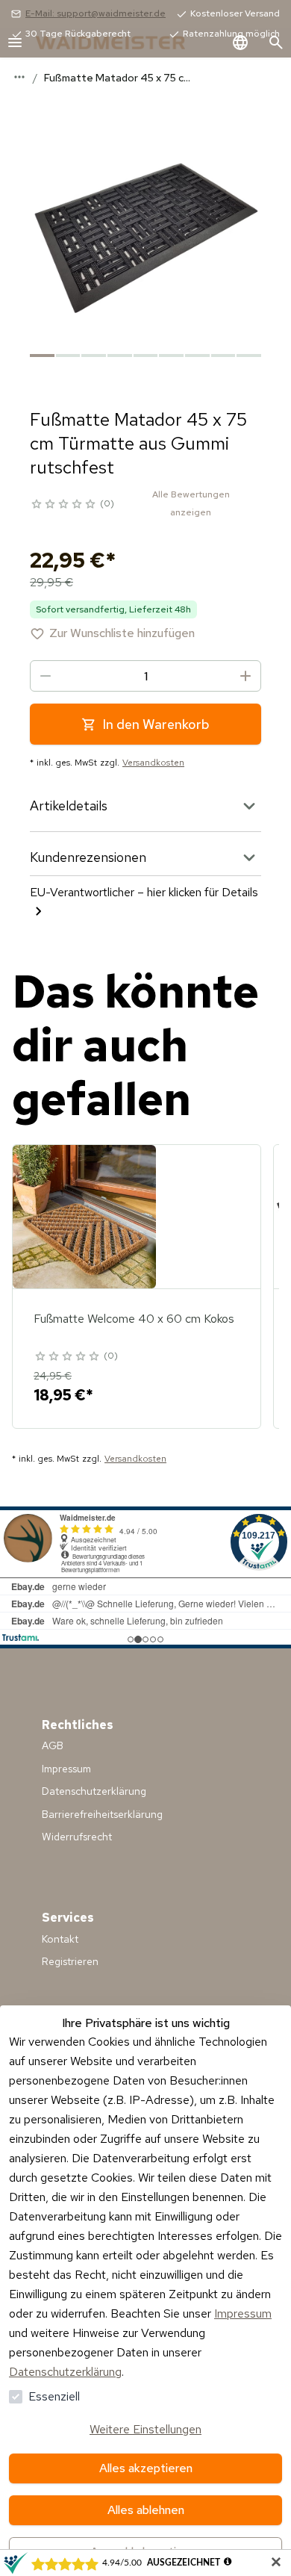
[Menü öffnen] (15, 43)
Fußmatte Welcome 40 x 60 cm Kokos (134, 1319)
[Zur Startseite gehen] (125, 43)
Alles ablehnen (146, 2510)
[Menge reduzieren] (46, 676)
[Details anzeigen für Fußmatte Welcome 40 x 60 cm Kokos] (84, 1217)
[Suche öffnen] (276, 43)
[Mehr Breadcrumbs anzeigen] (19, 77)
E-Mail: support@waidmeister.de (96, 13)
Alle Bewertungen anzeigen (191, 503)
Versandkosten (153, 763)
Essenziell (54, 2396)
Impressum (243, 2313)
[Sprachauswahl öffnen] (240, 43)
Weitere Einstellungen (145, 2429)
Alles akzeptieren (146, 2468)
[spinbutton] (145, 676)
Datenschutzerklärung (65, 2372)
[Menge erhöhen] (245, 676)
